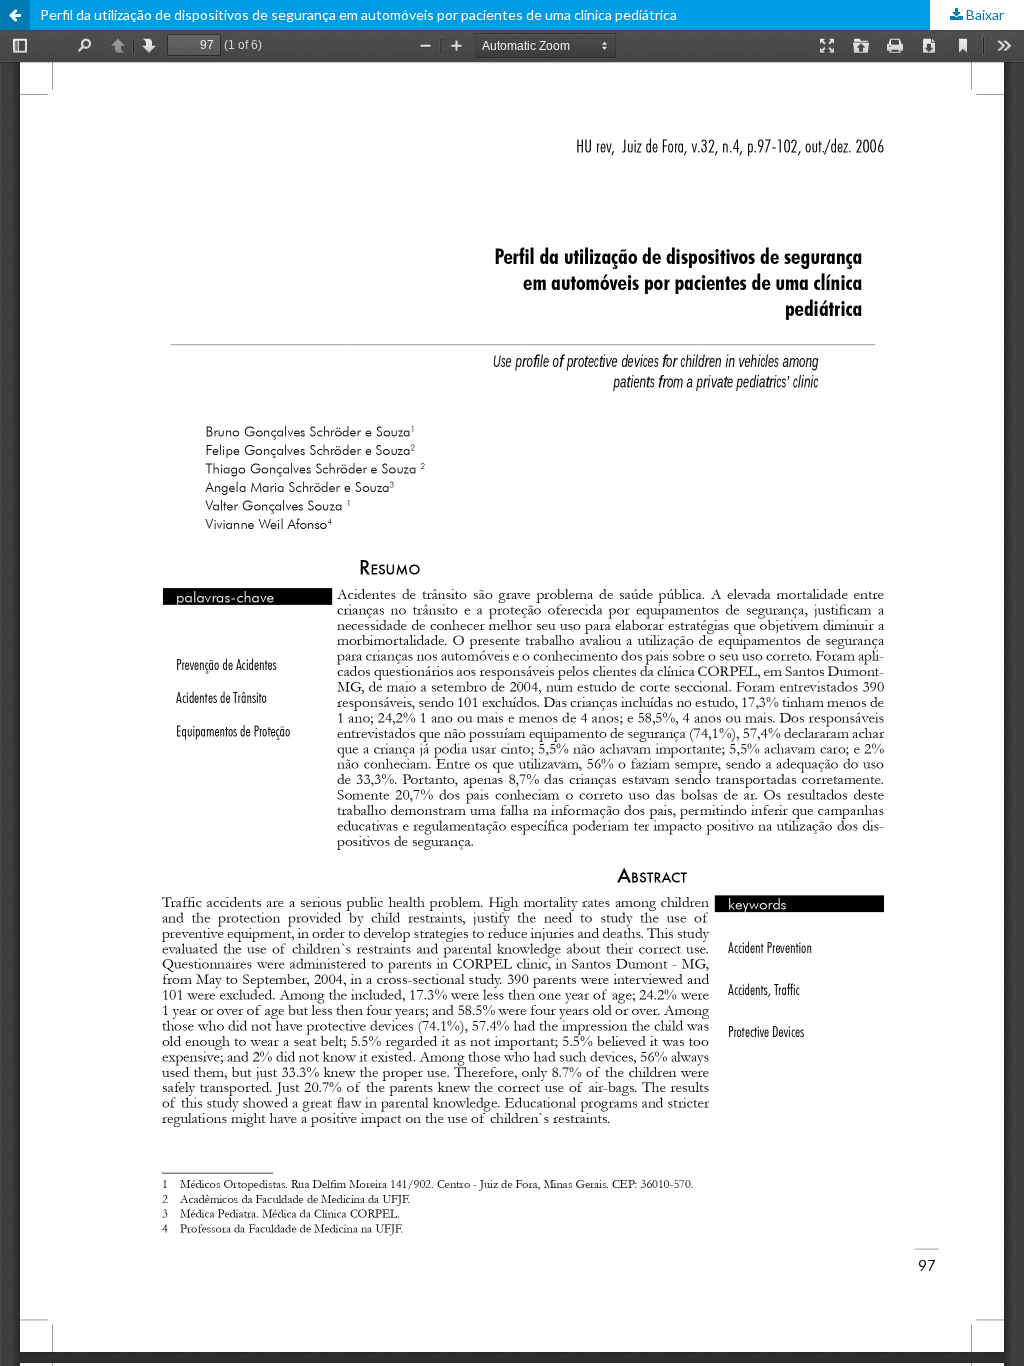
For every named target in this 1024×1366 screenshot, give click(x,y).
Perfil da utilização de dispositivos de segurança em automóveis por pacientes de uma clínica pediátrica (358, 14)
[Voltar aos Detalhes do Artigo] (15, 15)
